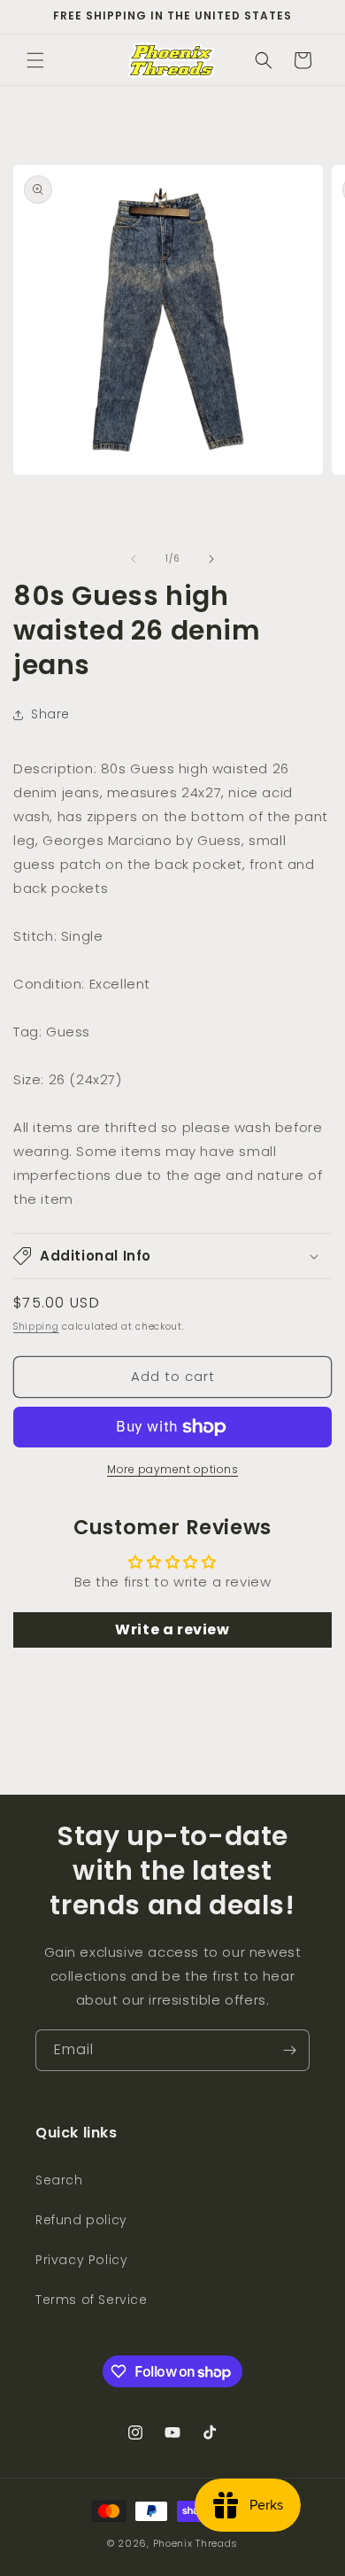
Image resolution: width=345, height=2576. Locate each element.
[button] (35, 60)
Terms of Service (92, 2300)
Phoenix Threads (196, 2543)
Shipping (36, 1327)
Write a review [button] (172, 1629)
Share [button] (50, 714)
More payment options (172, 1469)
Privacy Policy (81, 2260)
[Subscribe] (289, 2050)
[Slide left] (134, 559)
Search (59, 2180)
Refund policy (81, 2220)
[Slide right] (211, 559)
